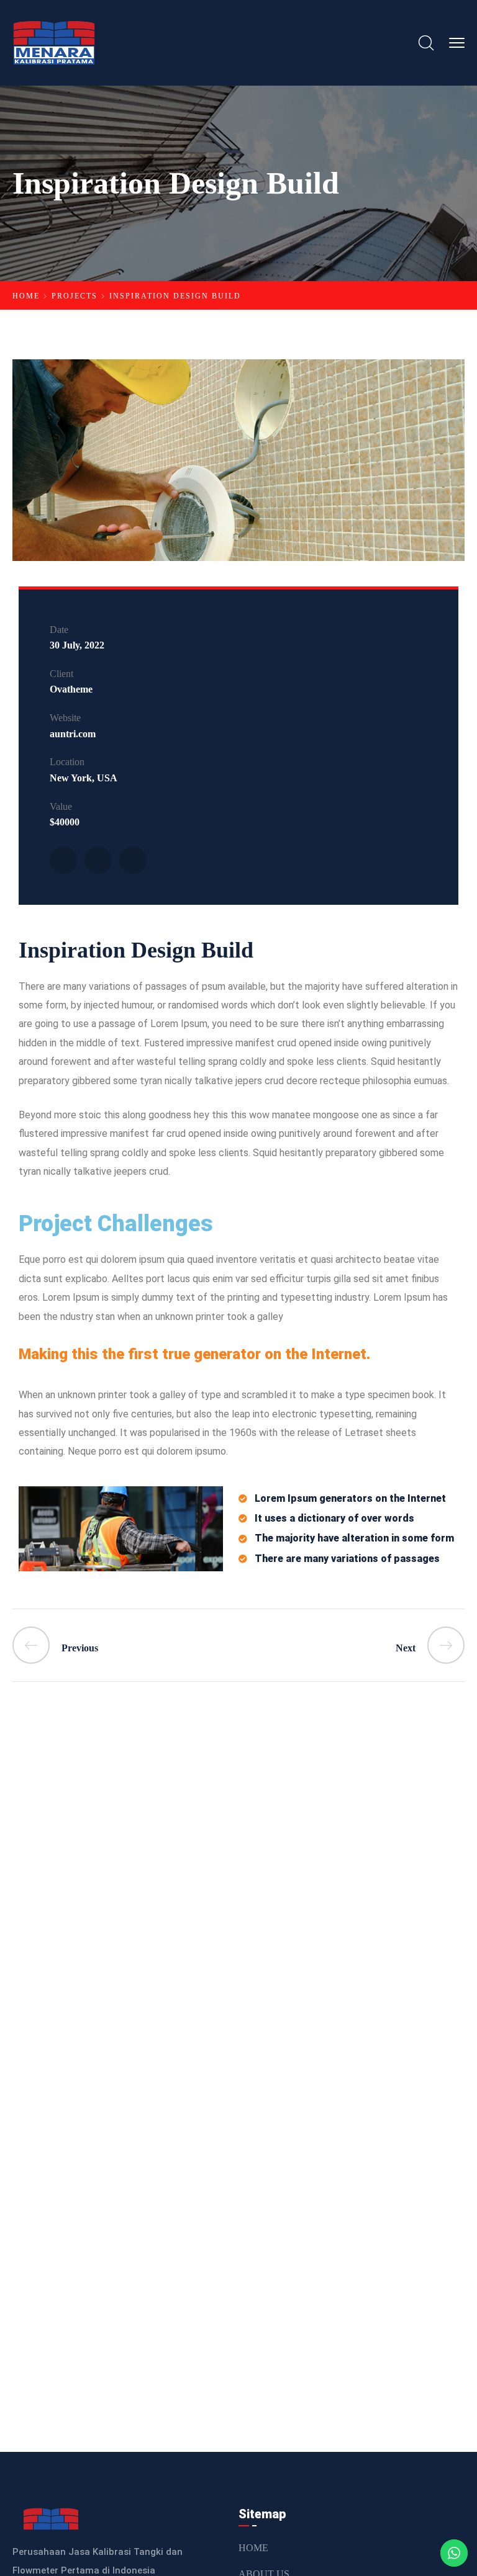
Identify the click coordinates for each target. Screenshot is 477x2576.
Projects (75, 296)
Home (26, 296)
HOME (253, 2548)
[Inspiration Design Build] (63, 860)
